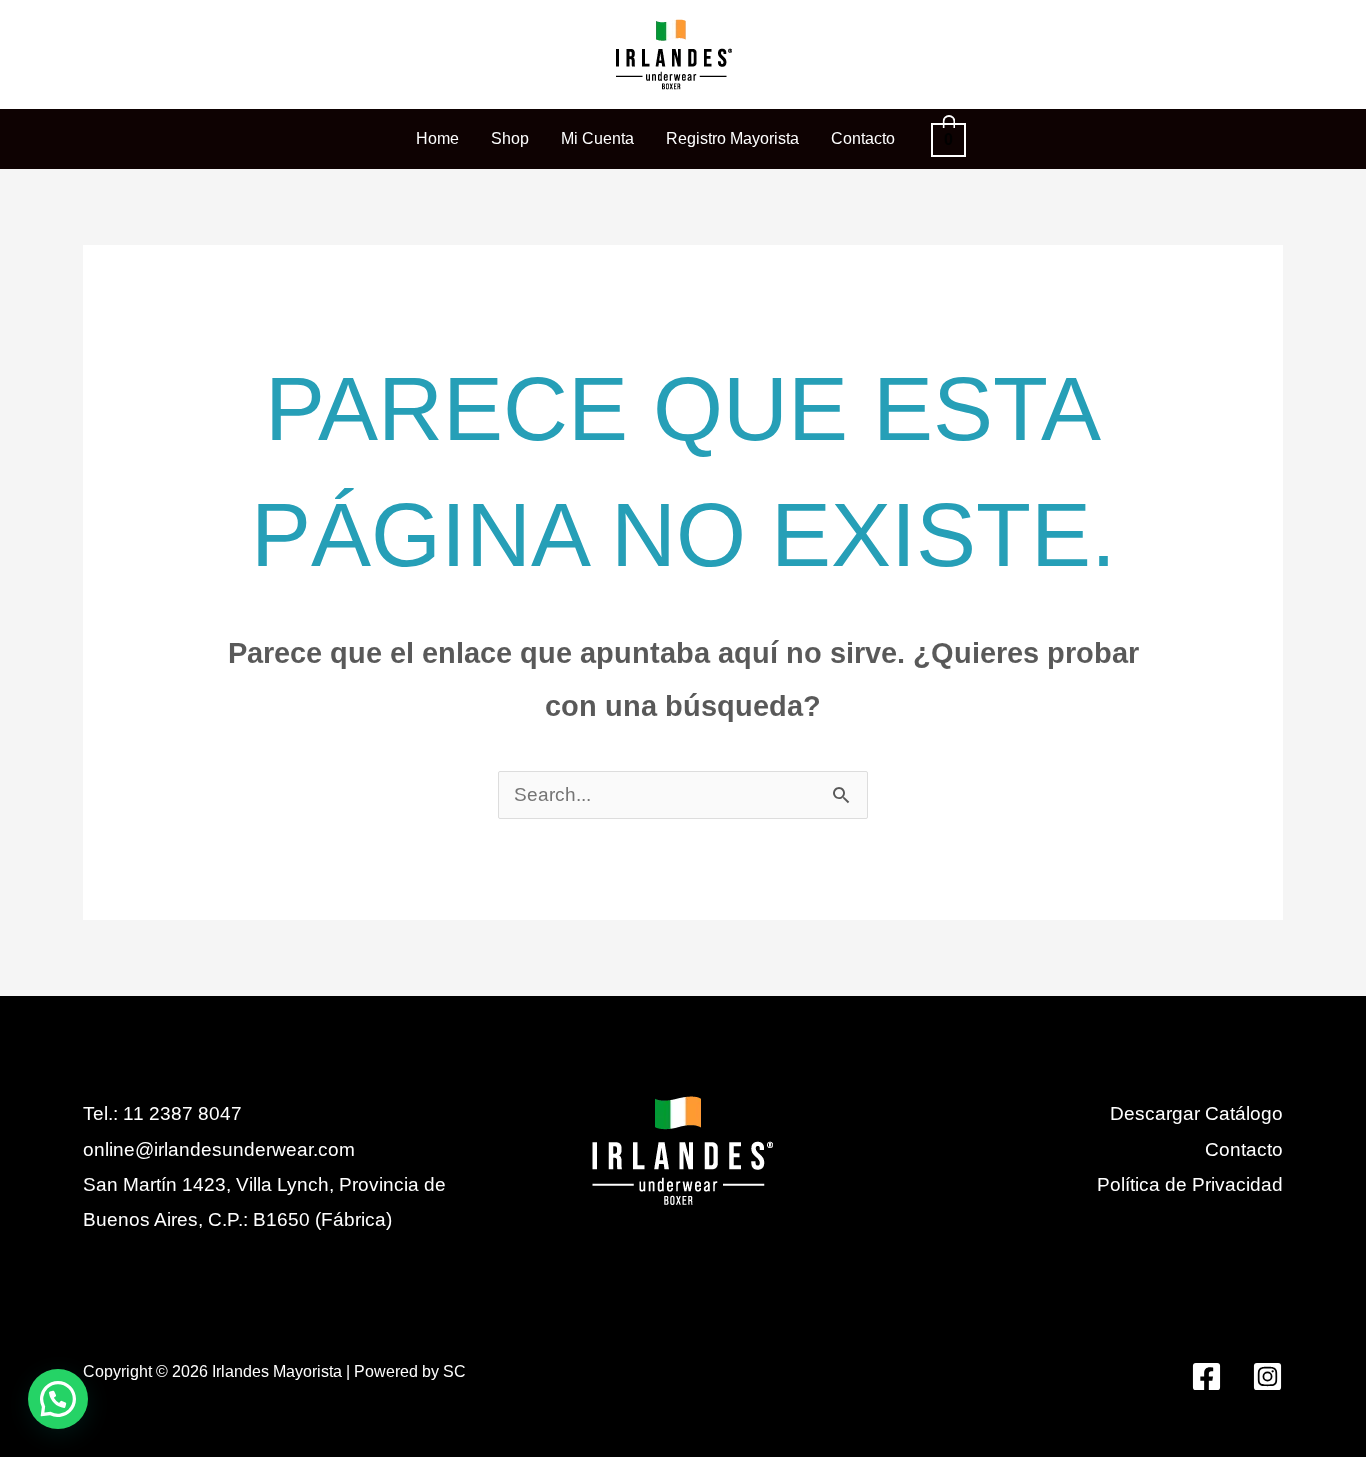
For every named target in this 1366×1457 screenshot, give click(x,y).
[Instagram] (1267, 1376)
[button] (58, 1399)
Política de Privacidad (1190, 1184)
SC (454, 1371)
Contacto (1244, 1149)
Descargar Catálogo (1196, 1113)
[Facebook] (1206, 1376)
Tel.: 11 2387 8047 (162, 1113)
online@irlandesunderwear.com (219, 1149)
